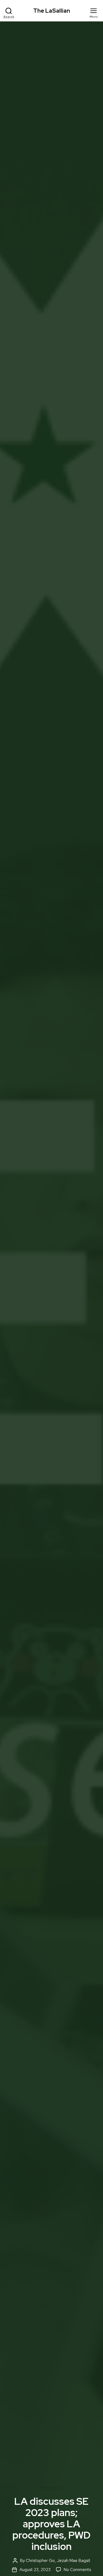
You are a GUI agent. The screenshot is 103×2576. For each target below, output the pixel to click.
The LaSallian (52, 11)
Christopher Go (40, 2561)
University (51, 2488)
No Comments (77, 2570)
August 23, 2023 (35, 2570)
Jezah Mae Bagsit (74, 2561)
